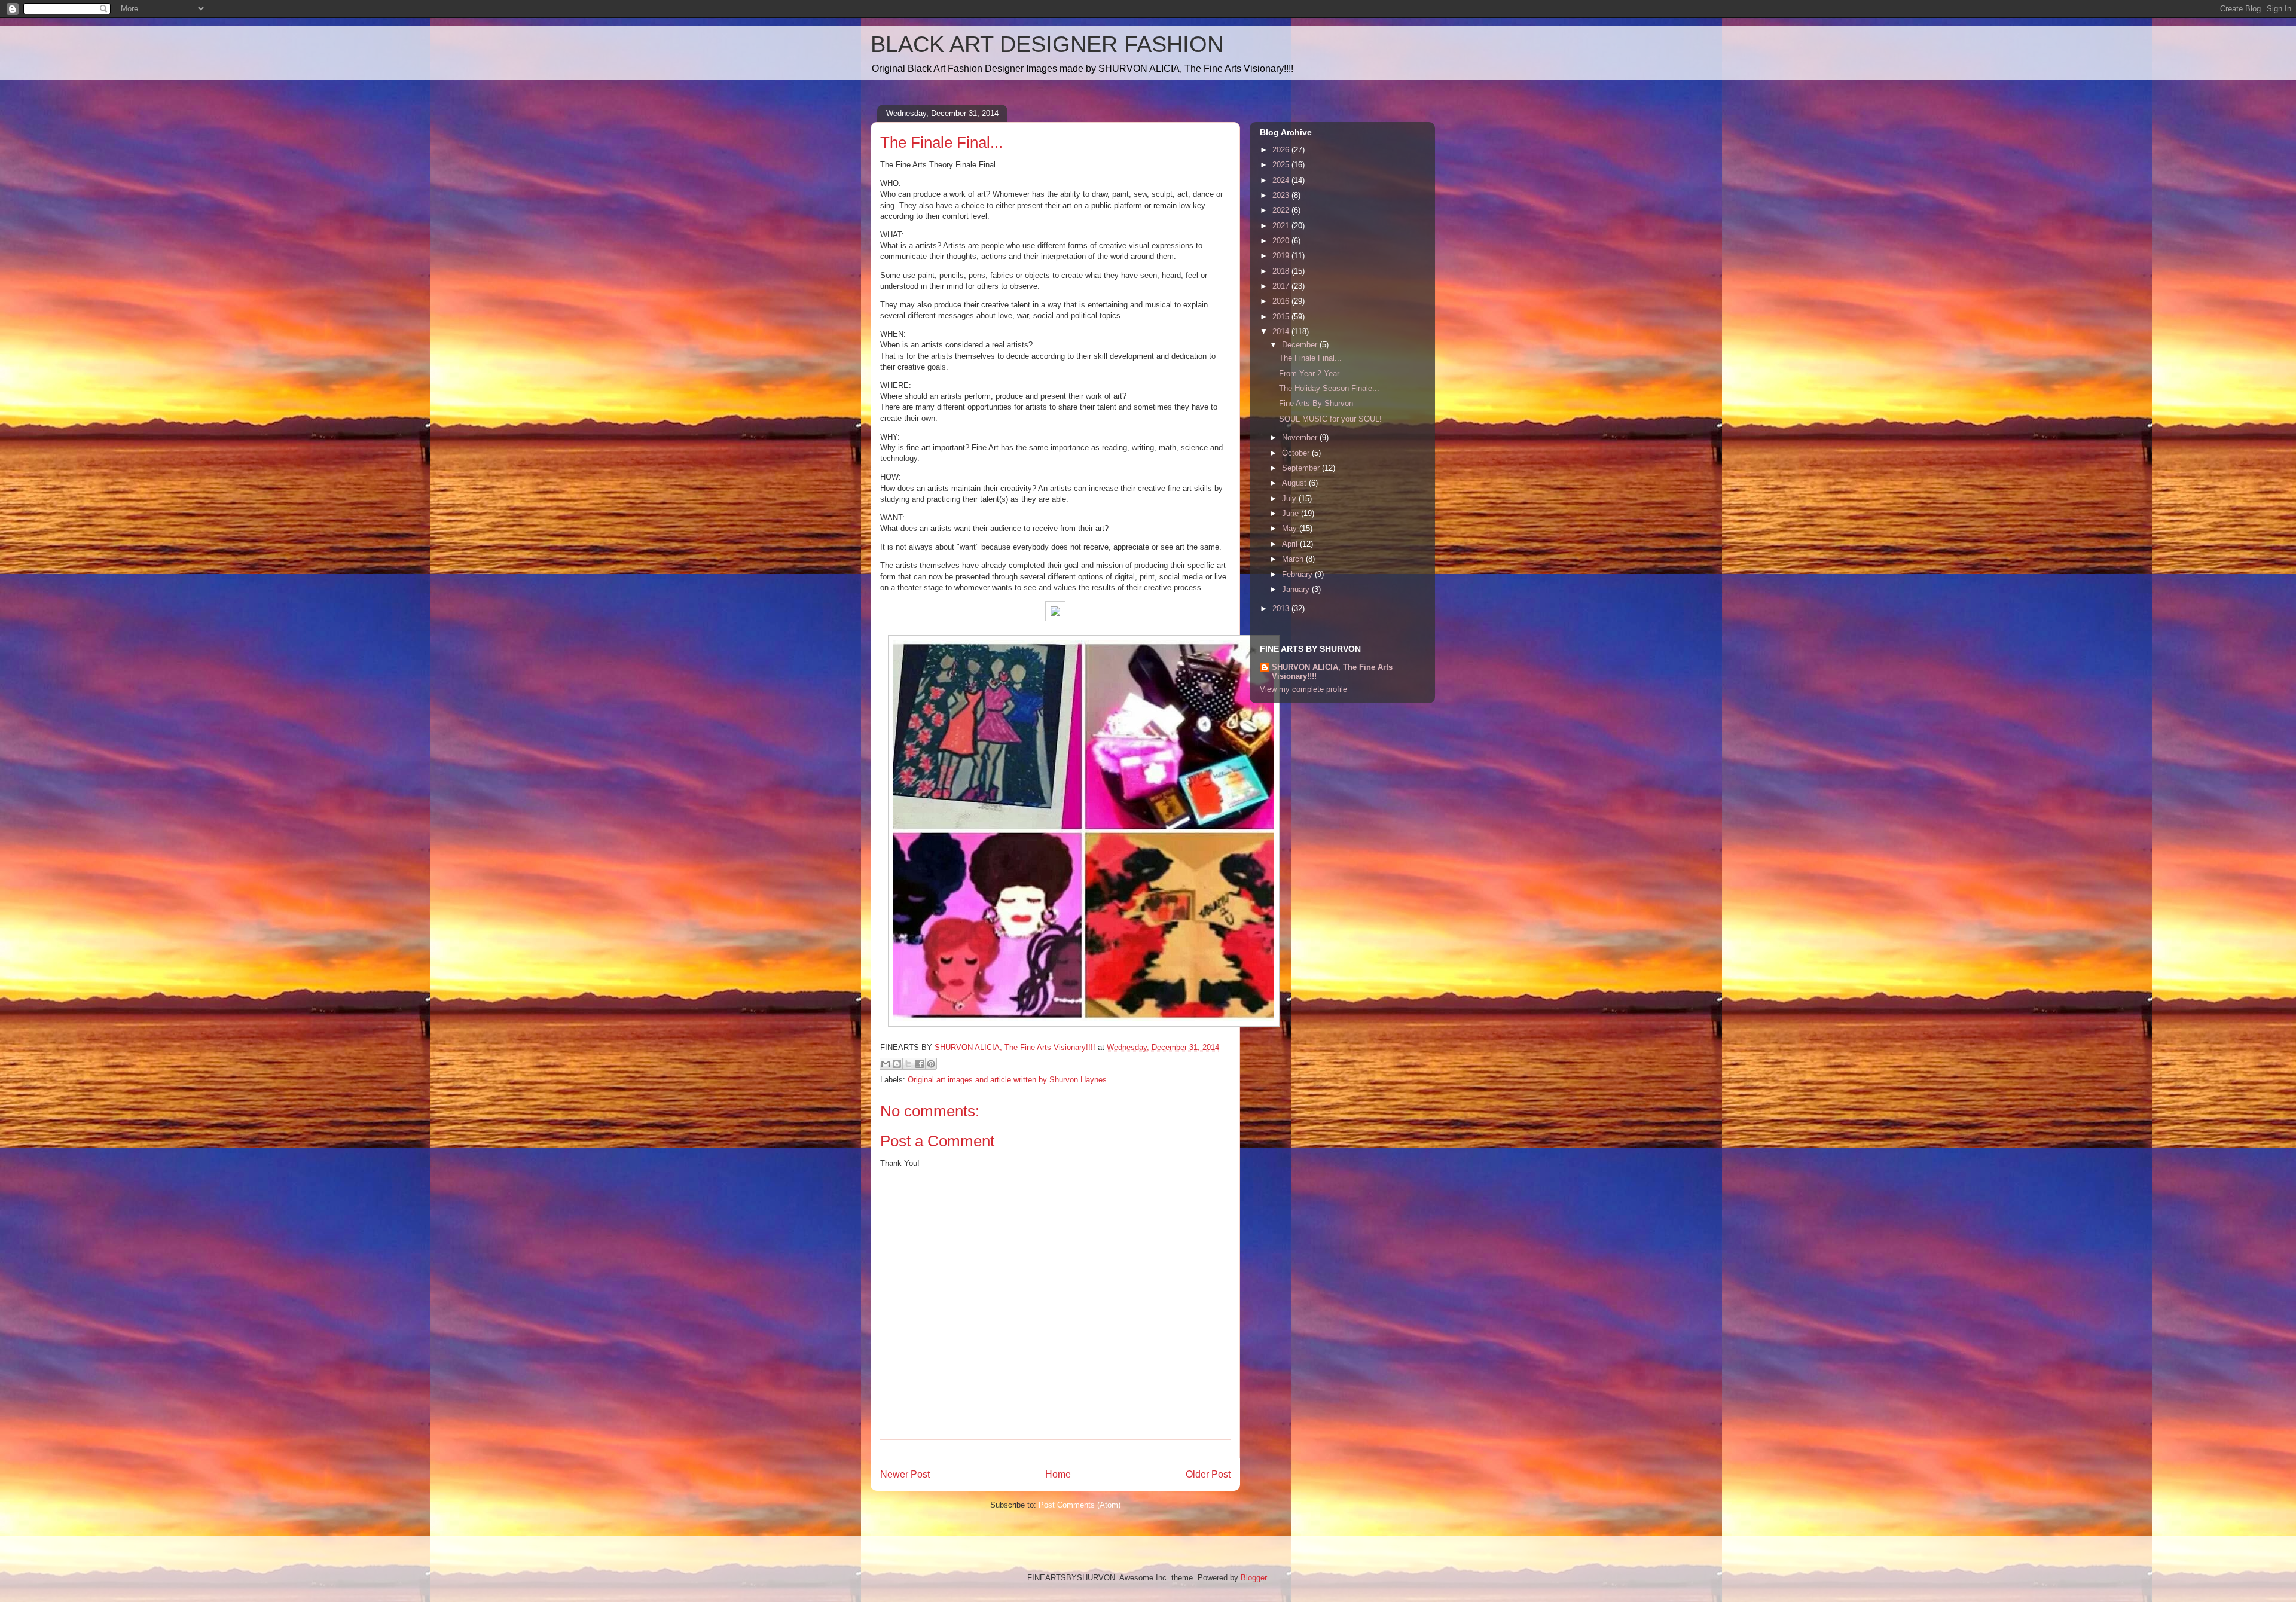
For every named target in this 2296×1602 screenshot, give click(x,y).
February (1298, 574)
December (1301, 345)
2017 (1282, 286)
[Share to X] (908, 1064)
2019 (1282, 256)
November (1301, 437)
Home (1058, 1474)
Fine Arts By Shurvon (1316, 403)
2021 (1282, 226)
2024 (1282, 180)
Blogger (1254, 1578)
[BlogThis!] (897, 1064)
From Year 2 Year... (1312, 373)
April (1291, 544)
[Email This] (886, 1064)
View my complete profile (1303, 689)
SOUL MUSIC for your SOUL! (1330, 419)
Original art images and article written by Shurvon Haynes (1007, 1080)
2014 (1282, 332)
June (1291, 513)
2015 (1282, 317)
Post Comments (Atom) (1080, 1505)
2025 (1282, 165)
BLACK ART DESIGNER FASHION (1047, 44)
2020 (1282, 241)
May (1291, 528)
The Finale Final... (1310, 358)
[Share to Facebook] (920, 1064)
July (1290, 498)
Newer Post (905, 1474)
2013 (1282, 608)
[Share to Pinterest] (931, 1064)
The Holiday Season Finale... (1329, 388)
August (1295, 483)
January (1297, 589)
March (1294, 559)
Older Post (1208, 1474)
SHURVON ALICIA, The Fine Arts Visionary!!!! (1332, 672)
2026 (1282, 150)
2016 (1282, 301)
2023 (1282, 195)
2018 (1282, 271)
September (1302, 468)
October (1297, 453)
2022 (1282, 210)
